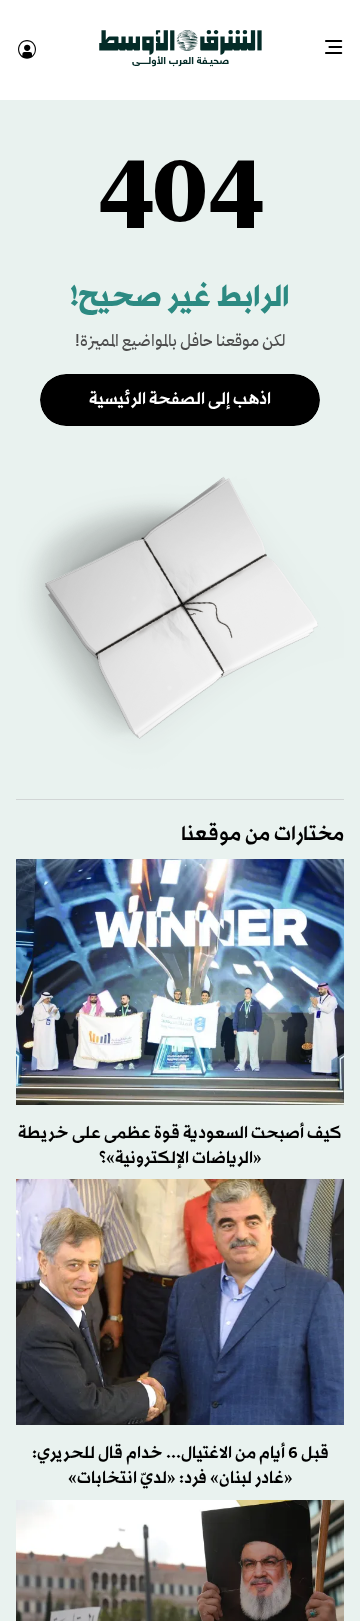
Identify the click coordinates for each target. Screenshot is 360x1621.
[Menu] (341, 40)
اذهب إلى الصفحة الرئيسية (180, 381)
